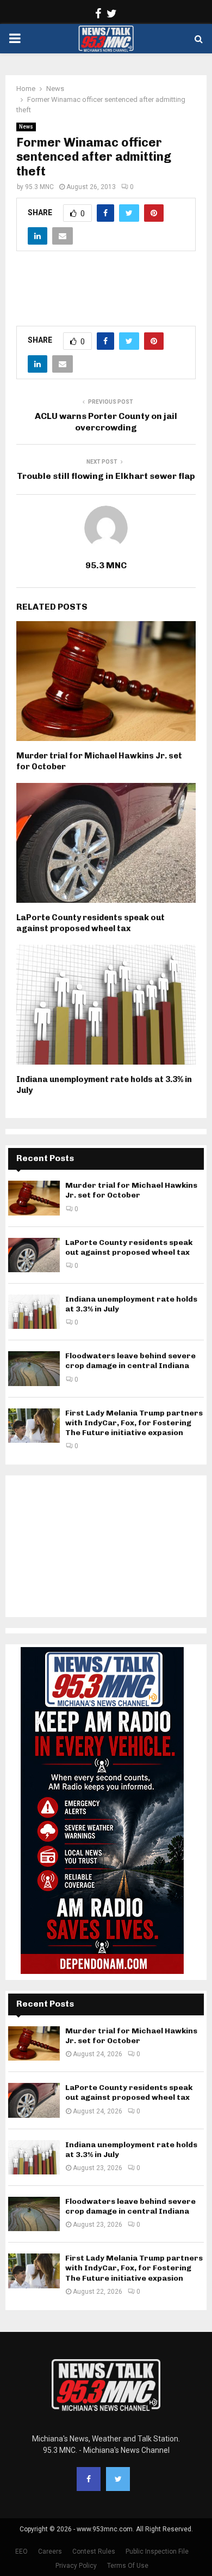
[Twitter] (118, 2479)
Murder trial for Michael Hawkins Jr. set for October (131, 1190)
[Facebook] (89, 2479)
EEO (21, 2551)
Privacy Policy (76, 2566)
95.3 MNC (39, 187)
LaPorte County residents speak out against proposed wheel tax (91, 923)
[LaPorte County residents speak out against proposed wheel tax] (34, 1255)
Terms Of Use (128, 2566)
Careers (50, 2551)
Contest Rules (94, 2551)
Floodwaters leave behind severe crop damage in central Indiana (130, 1361)
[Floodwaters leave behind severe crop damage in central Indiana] (34, 1368)
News (26, 127)
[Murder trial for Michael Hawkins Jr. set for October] (34, 1198)
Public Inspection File (157, 2551)
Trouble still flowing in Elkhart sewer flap (106, 476)
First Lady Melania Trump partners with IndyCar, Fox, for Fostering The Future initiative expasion (134, 1423)
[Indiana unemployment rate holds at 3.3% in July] (34, 1312)
